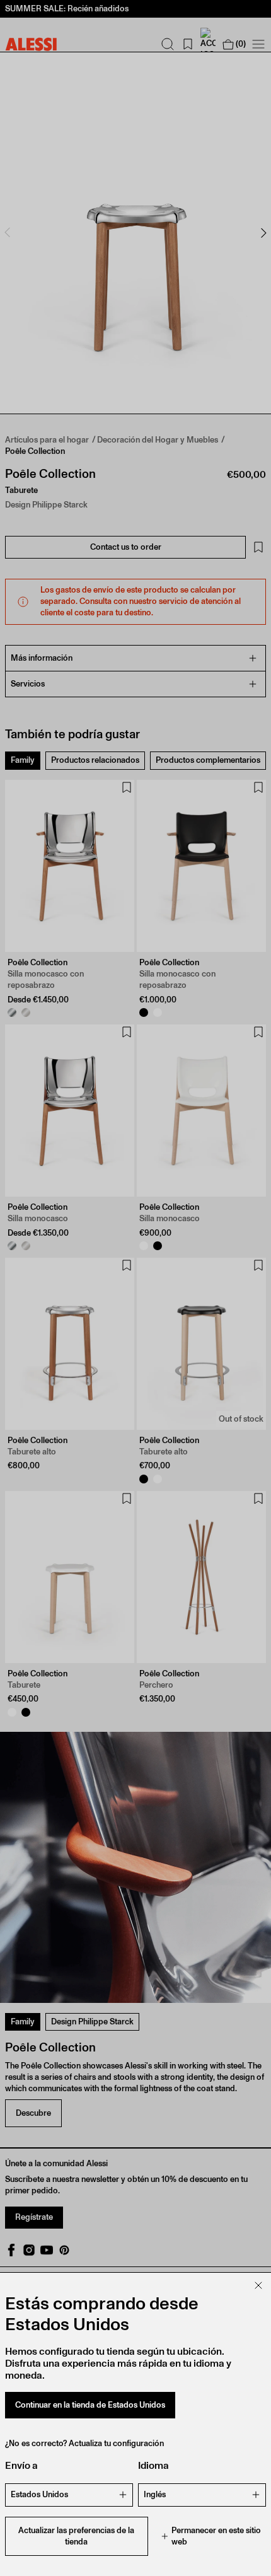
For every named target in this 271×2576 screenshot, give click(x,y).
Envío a (21, 2465)
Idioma (153, 2465)
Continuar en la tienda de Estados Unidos (90, 2405)
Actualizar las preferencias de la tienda (76, 2536)
